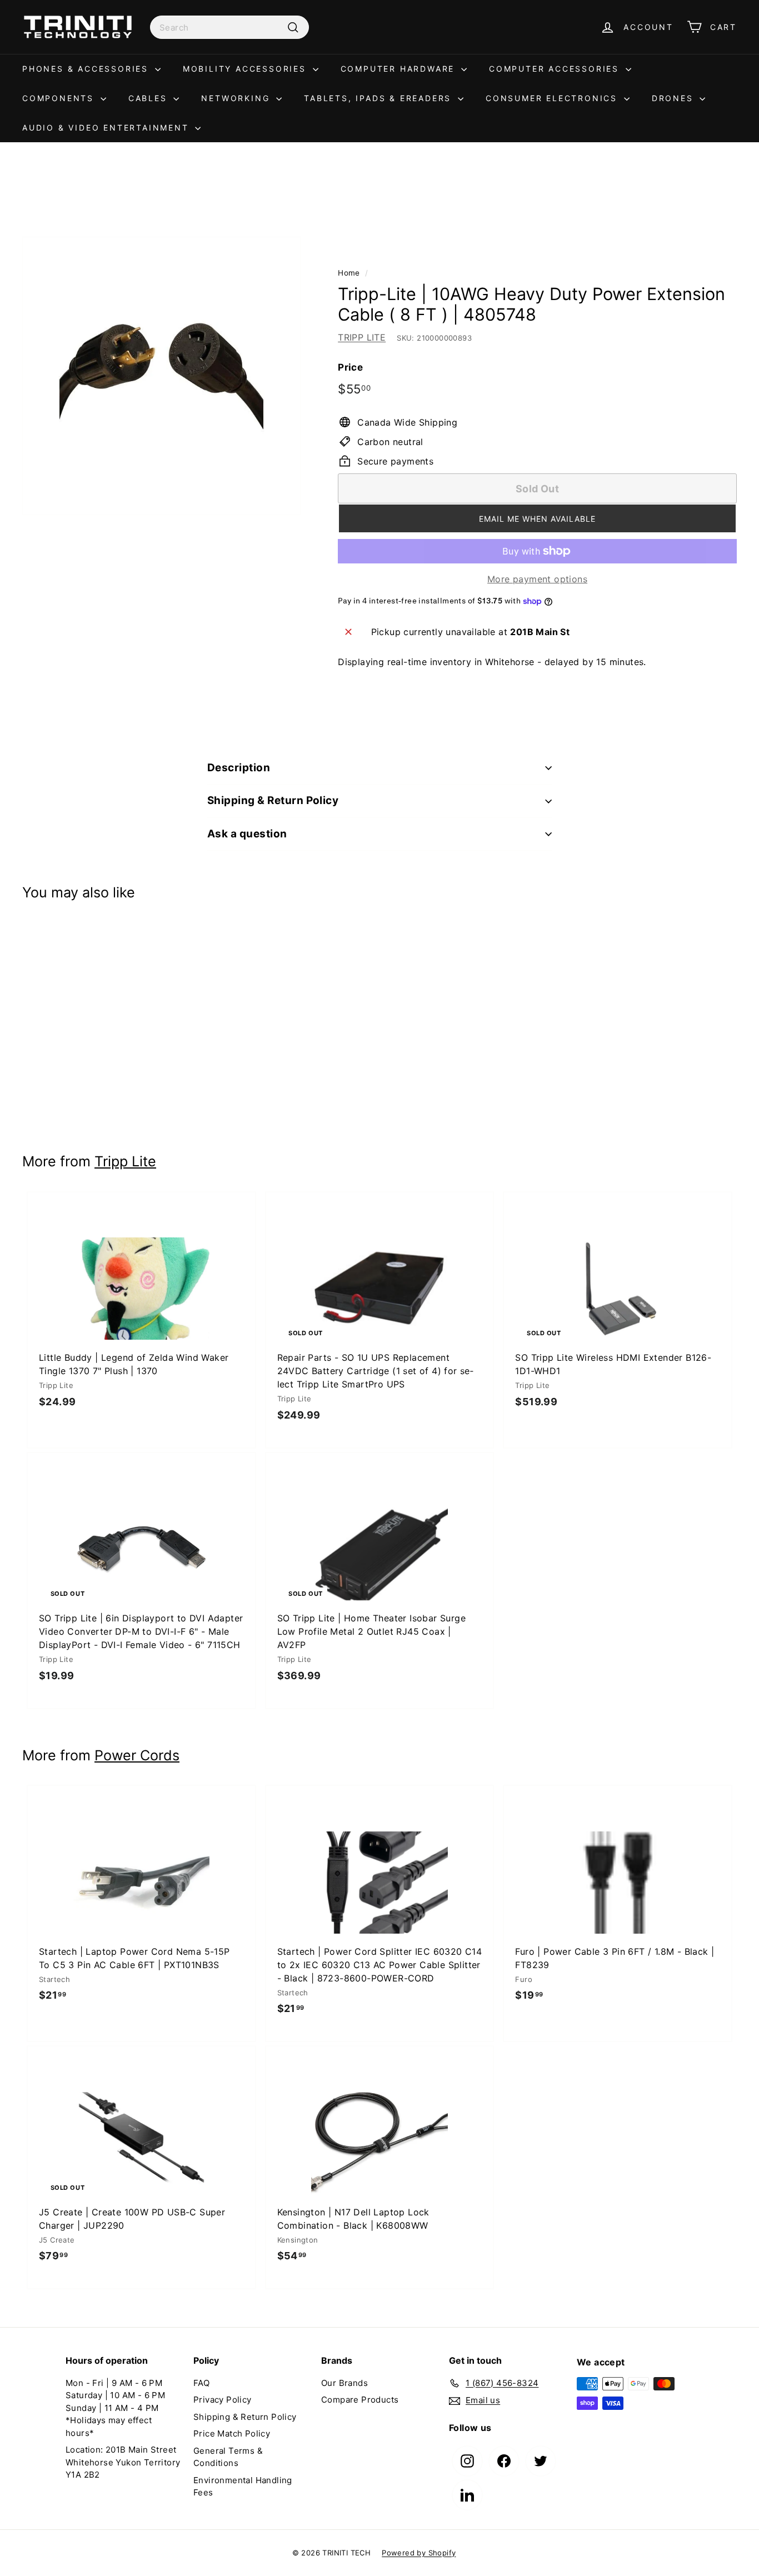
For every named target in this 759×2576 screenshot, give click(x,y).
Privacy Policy (223, 2400)
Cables (150, 98)
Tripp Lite (125, 1161)
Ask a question (247, 834)
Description (239, 768)
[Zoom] (161, 376)
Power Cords (137, 1755)
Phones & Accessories (87, 69)
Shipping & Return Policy (273, 800)
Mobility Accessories (246, 69)
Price (350, 367)
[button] (537, 518)
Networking (237, 98)
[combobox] (229, 27)
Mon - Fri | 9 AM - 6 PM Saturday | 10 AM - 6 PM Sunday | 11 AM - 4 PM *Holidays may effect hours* (115, 2408)
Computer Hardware (400, 69)
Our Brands (344, 2383)
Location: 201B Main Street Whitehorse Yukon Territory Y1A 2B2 (123, 2462)
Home (349, 273)
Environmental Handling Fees (243, 2487)
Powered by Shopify (419, 2553)
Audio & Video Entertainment (107, 128)
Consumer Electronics (553, 98)
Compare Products (360, 2400)
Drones (675, 98)
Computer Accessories (556, 69)
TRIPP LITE (362, 337)
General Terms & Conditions (228, 2457)
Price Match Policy (232, 2433)
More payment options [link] (537, 579)
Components (60, 98)
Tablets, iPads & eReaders (379, 98)
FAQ (201, 2383)
